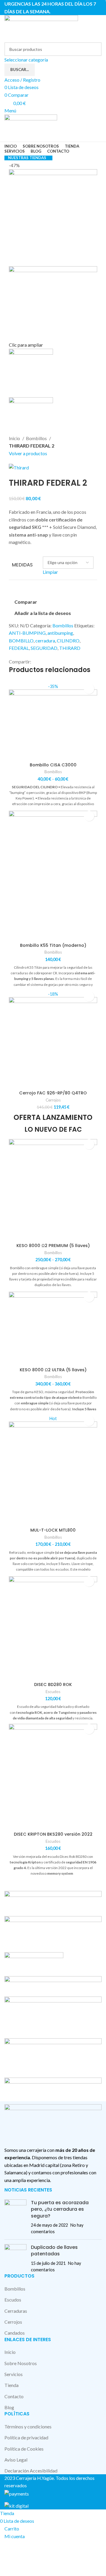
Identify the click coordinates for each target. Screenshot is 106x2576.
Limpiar (50, 572)
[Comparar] (53, 752)
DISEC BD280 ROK (53, 1685)
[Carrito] (6, 138)
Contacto (14, 2396)
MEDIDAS (22, 565)
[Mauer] (53, 1995)
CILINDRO (68, 641)
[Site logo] (41, 28)
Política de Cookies (24, 2449)
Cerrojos (53, 1100)
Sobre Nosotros (21, 2363)
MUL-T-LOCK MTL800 (53, 1530)
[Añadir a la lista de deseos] (89, 689)
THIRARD (70, 648)
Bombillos (37, 438)
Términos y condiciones (28, 2426)
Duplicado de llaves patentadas (54, 2250)
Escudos (53, 1692)
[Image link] (53, 2122)
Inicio (15, 438)
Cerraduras (16, 2311)
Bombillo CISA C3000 (53, 765)
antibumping (60, 633)
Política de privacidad (26, 2437)
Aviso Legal (16, 2460)
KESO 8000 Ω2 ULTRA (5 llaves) (53, 1370)
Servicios (14, 2374)
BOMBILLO (21, 641)
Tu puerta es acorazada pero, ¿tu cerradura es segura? (60, 2209)
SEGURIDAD (44, 648)
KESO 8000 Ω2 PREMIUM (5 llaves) (53, 1246)
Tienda (11, 2385)
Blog (9, 2407)
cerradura (45, 641)
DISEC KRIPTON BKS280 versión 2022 (53, 1834)
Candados (15, 2333)
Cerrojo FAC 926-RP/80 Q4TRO (53, 1093)
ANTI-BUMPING (27, 633)
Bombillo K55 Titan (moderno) (53, 945)
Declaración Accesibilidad (31, 2471)
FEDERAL (19, 648)
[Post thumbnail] (15, 2217)
